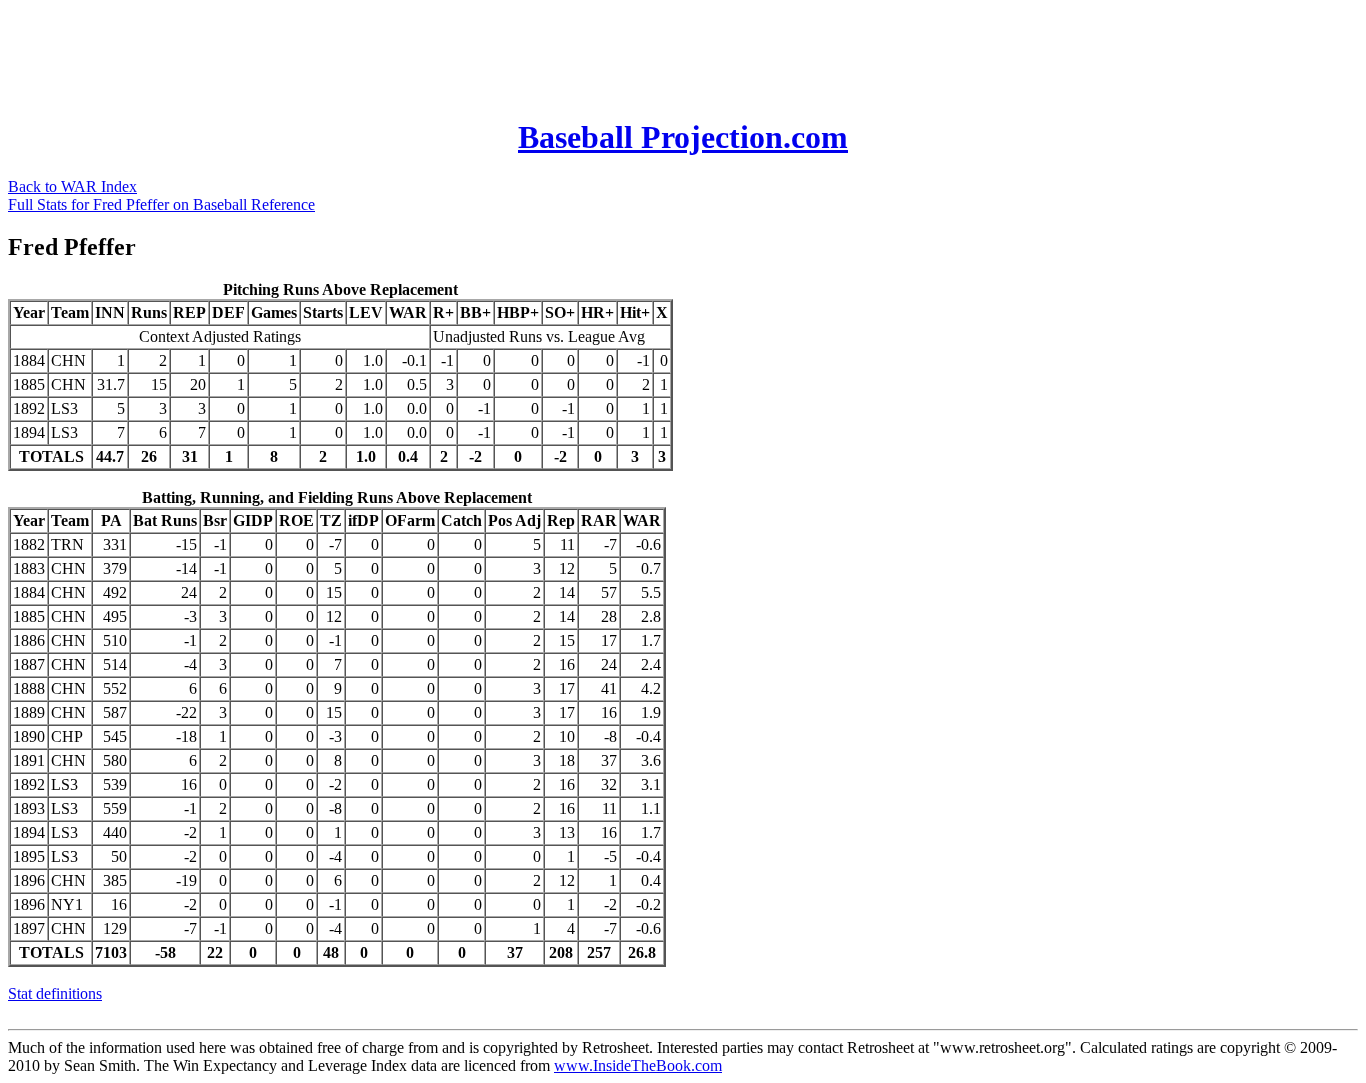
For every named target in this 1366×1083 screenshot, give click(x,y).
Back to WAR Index (72, 186)
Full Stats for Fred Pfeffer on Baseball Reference (161, 204)
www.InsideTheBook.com (638, 1065)
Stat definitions (55, 993)
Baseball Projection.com (683, 137)
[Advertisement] (372, 53)
